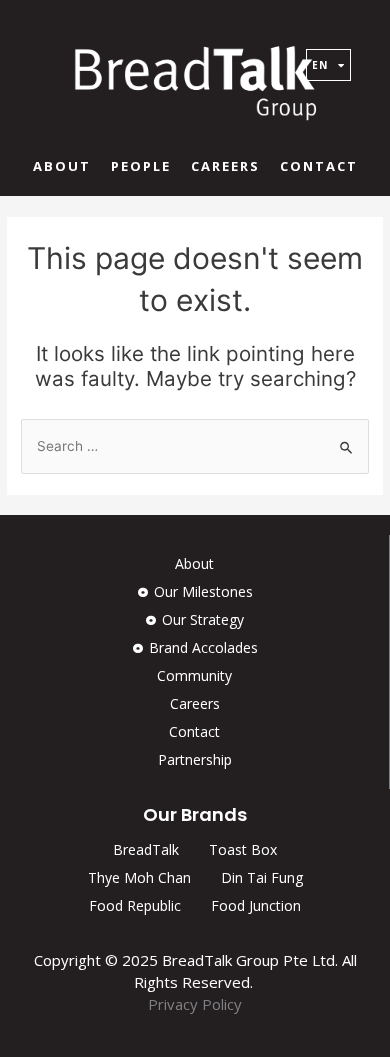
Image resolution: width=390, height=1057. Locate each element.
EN (320, 65)
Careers (225, 166)
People (141, 166)
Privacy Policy (195, 1004)
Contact (319, 166)
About (62, 166)
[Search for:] (195, 446)
